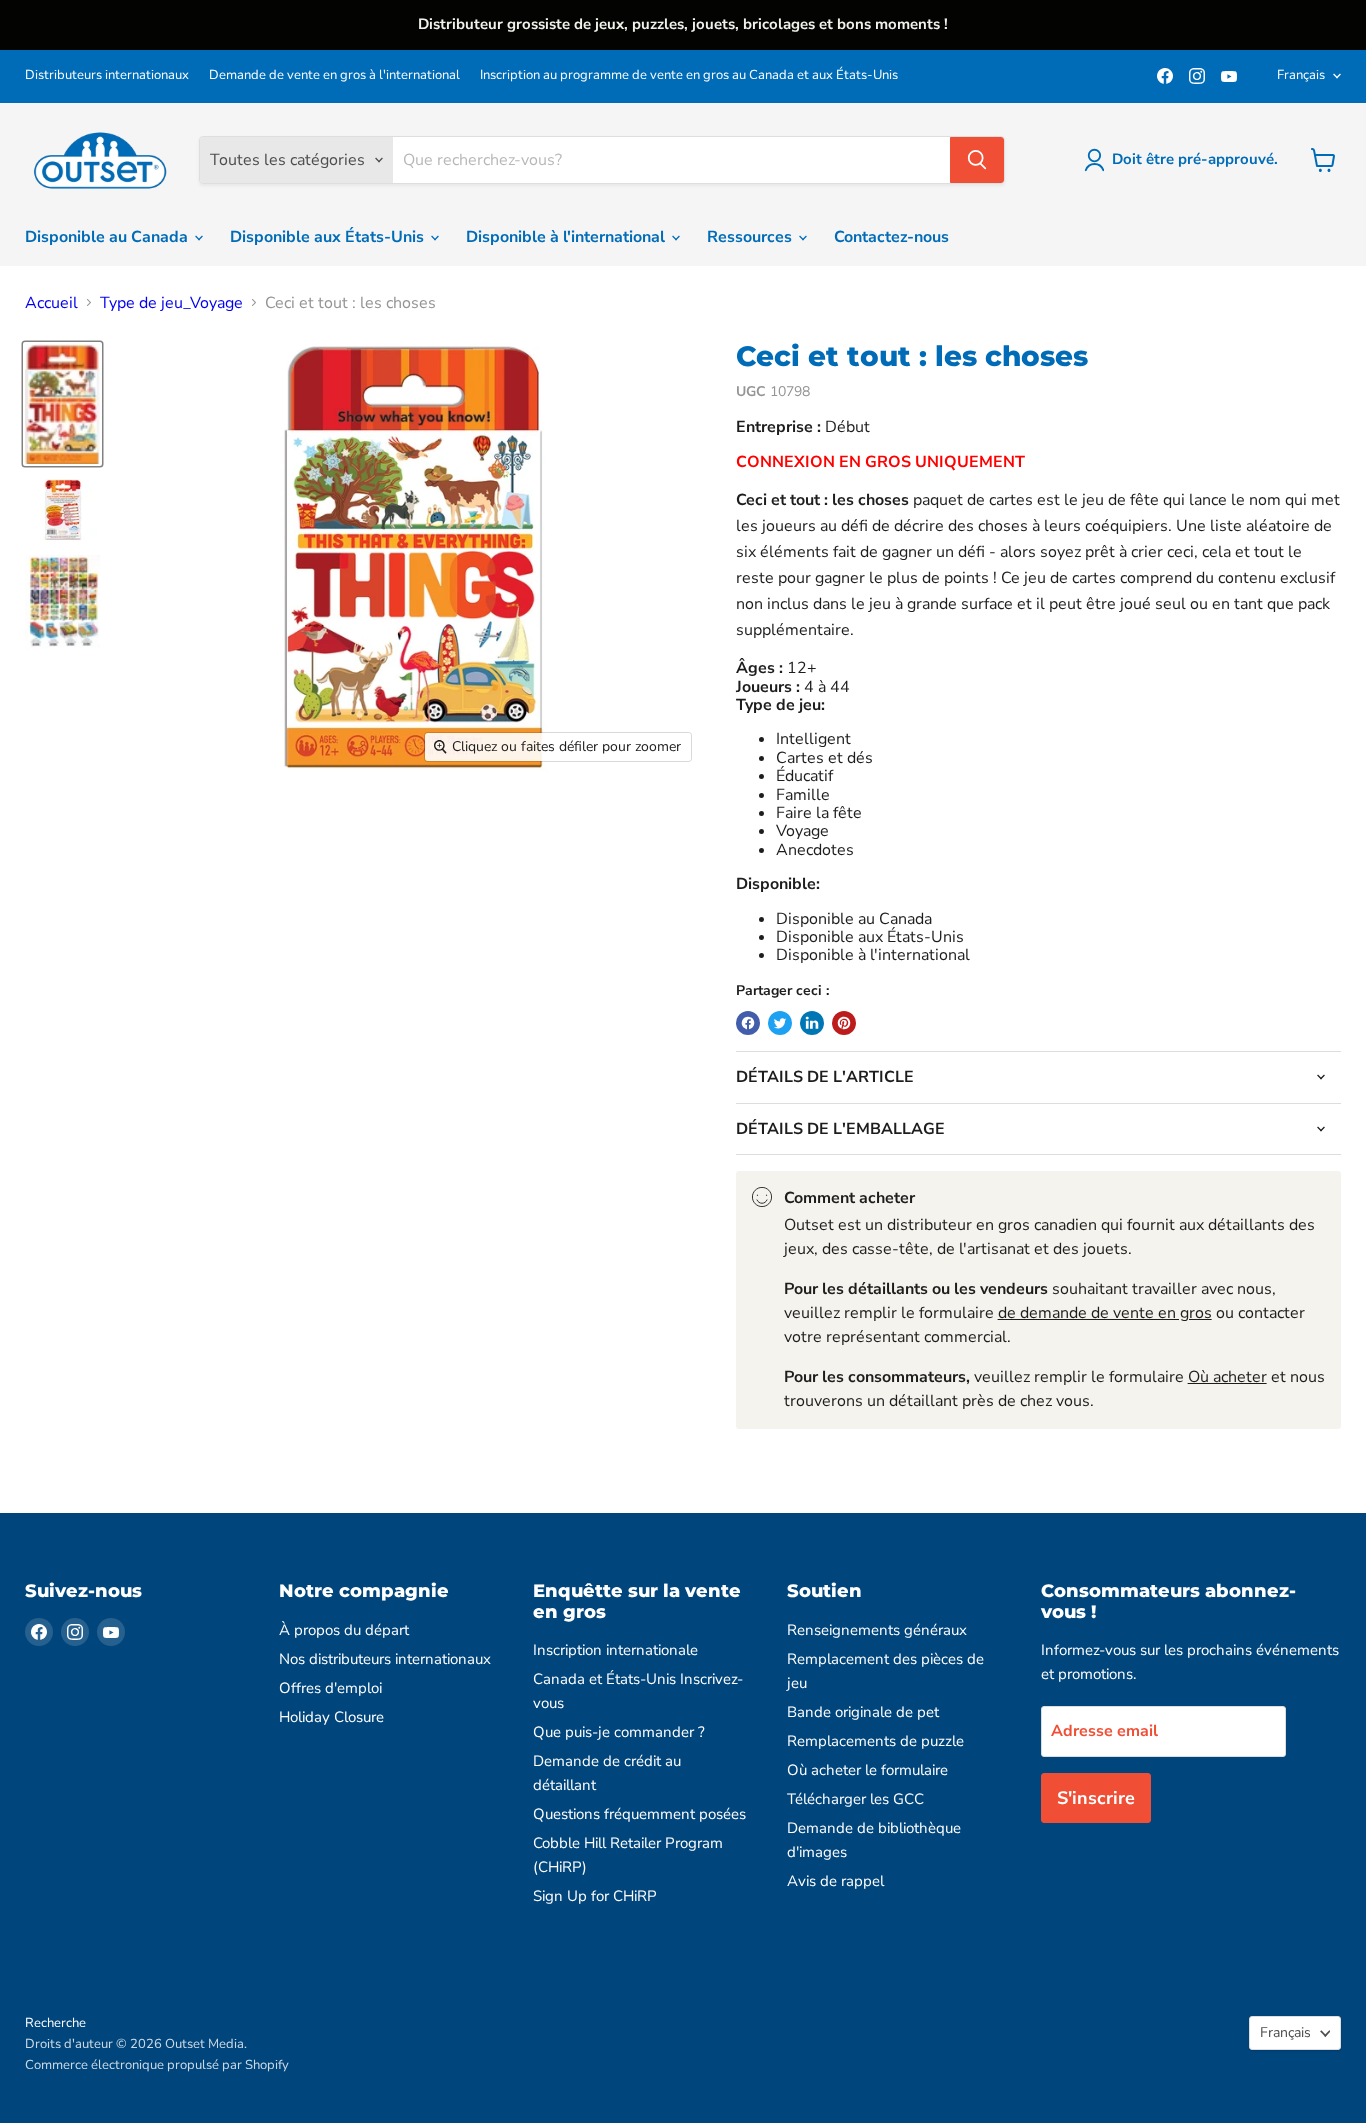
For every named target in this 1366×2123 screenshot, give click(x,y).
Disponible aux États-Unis (329, 237)
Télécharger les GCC (855, 1799)
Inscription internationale (615, 1650)
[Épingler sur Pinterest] (844, 1023)
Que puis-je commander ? (619, 1732)
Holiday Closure (331, 1717)
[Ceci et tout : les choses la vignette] (62, 404)
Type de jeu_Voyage (171, 303)
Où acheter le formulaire (867, 1770)
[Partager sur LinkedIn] (812, 1023)
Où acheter (1227, 1377)
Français (1301, 75)
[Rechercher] (977, 160)
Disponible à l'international (567, 237)
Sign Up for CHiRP (595, 1896)
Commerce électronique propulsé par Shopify (157, 2065)
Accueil (51, 303)
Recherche (55, 2023)
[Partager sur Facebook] (748, 1023)
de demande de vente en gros (1105, 1313)
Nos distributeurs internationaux (385, 1659)
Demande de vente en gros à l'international (334, 75)
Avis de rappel (835, 1881)
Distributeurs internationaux (107, 75)
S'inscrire (1096, 1798)
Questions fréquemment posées (639, 1814)
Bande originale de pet (863, 1712)
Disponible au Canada (108, 237)
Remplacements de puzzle (875, 1741)
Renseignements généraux (877, 1630)
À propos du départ (344, 1630)
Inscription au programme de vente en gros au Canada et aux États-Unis (689, 75)
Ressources (751, 237)
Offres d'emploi (330, 1688)
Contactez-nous (891, 237)
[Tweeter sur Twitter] (780, 1023)
